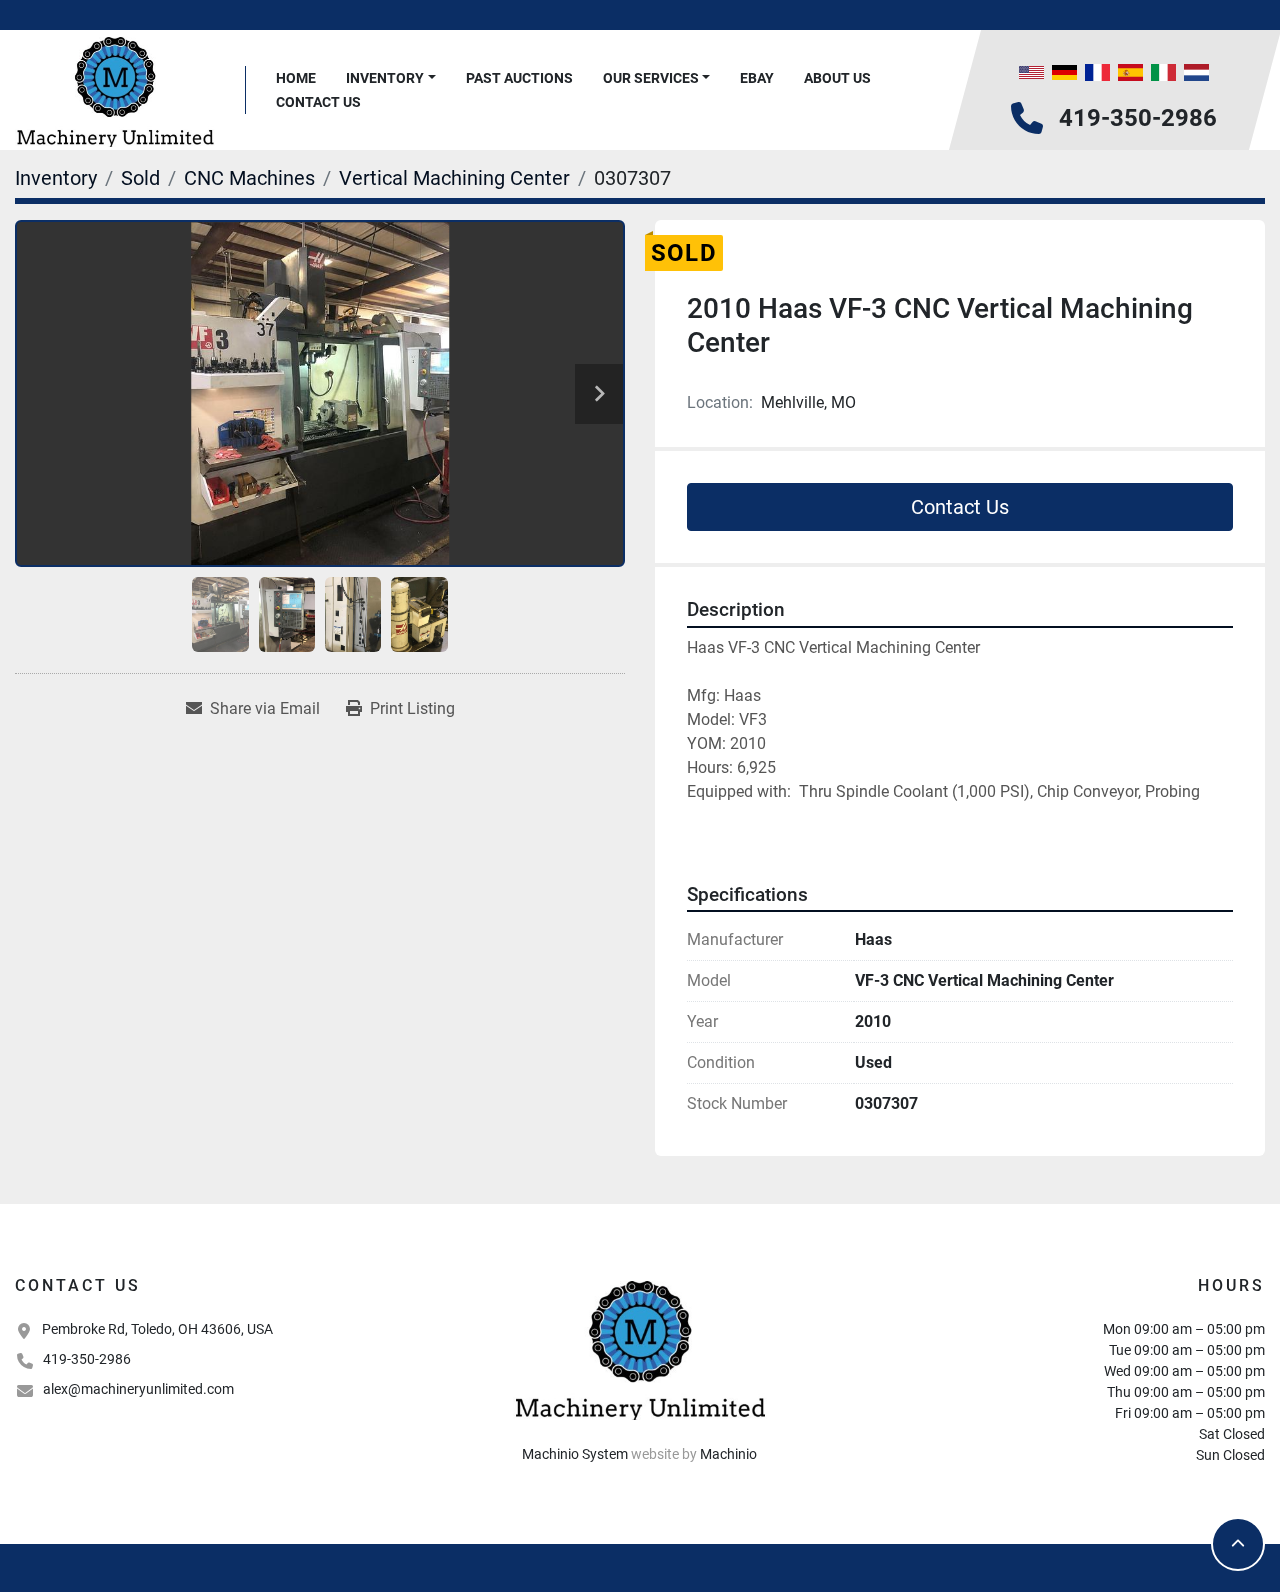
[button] (391, 78)
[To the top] (1238, 1544)
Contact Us (318, 102)
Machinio (728, 1454)
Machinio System (575, 1454)
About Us (837, 78)
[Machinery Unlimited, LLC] (640, 1348)
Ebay (757, 78)
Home (296, 78)
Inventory (385, 78)
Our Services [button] (651, 78)
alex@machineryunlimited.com (138, 1389)
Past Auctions (519, 78)
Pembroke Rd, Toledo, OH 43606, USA (157, 1329)
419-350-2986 (1138, 118)
